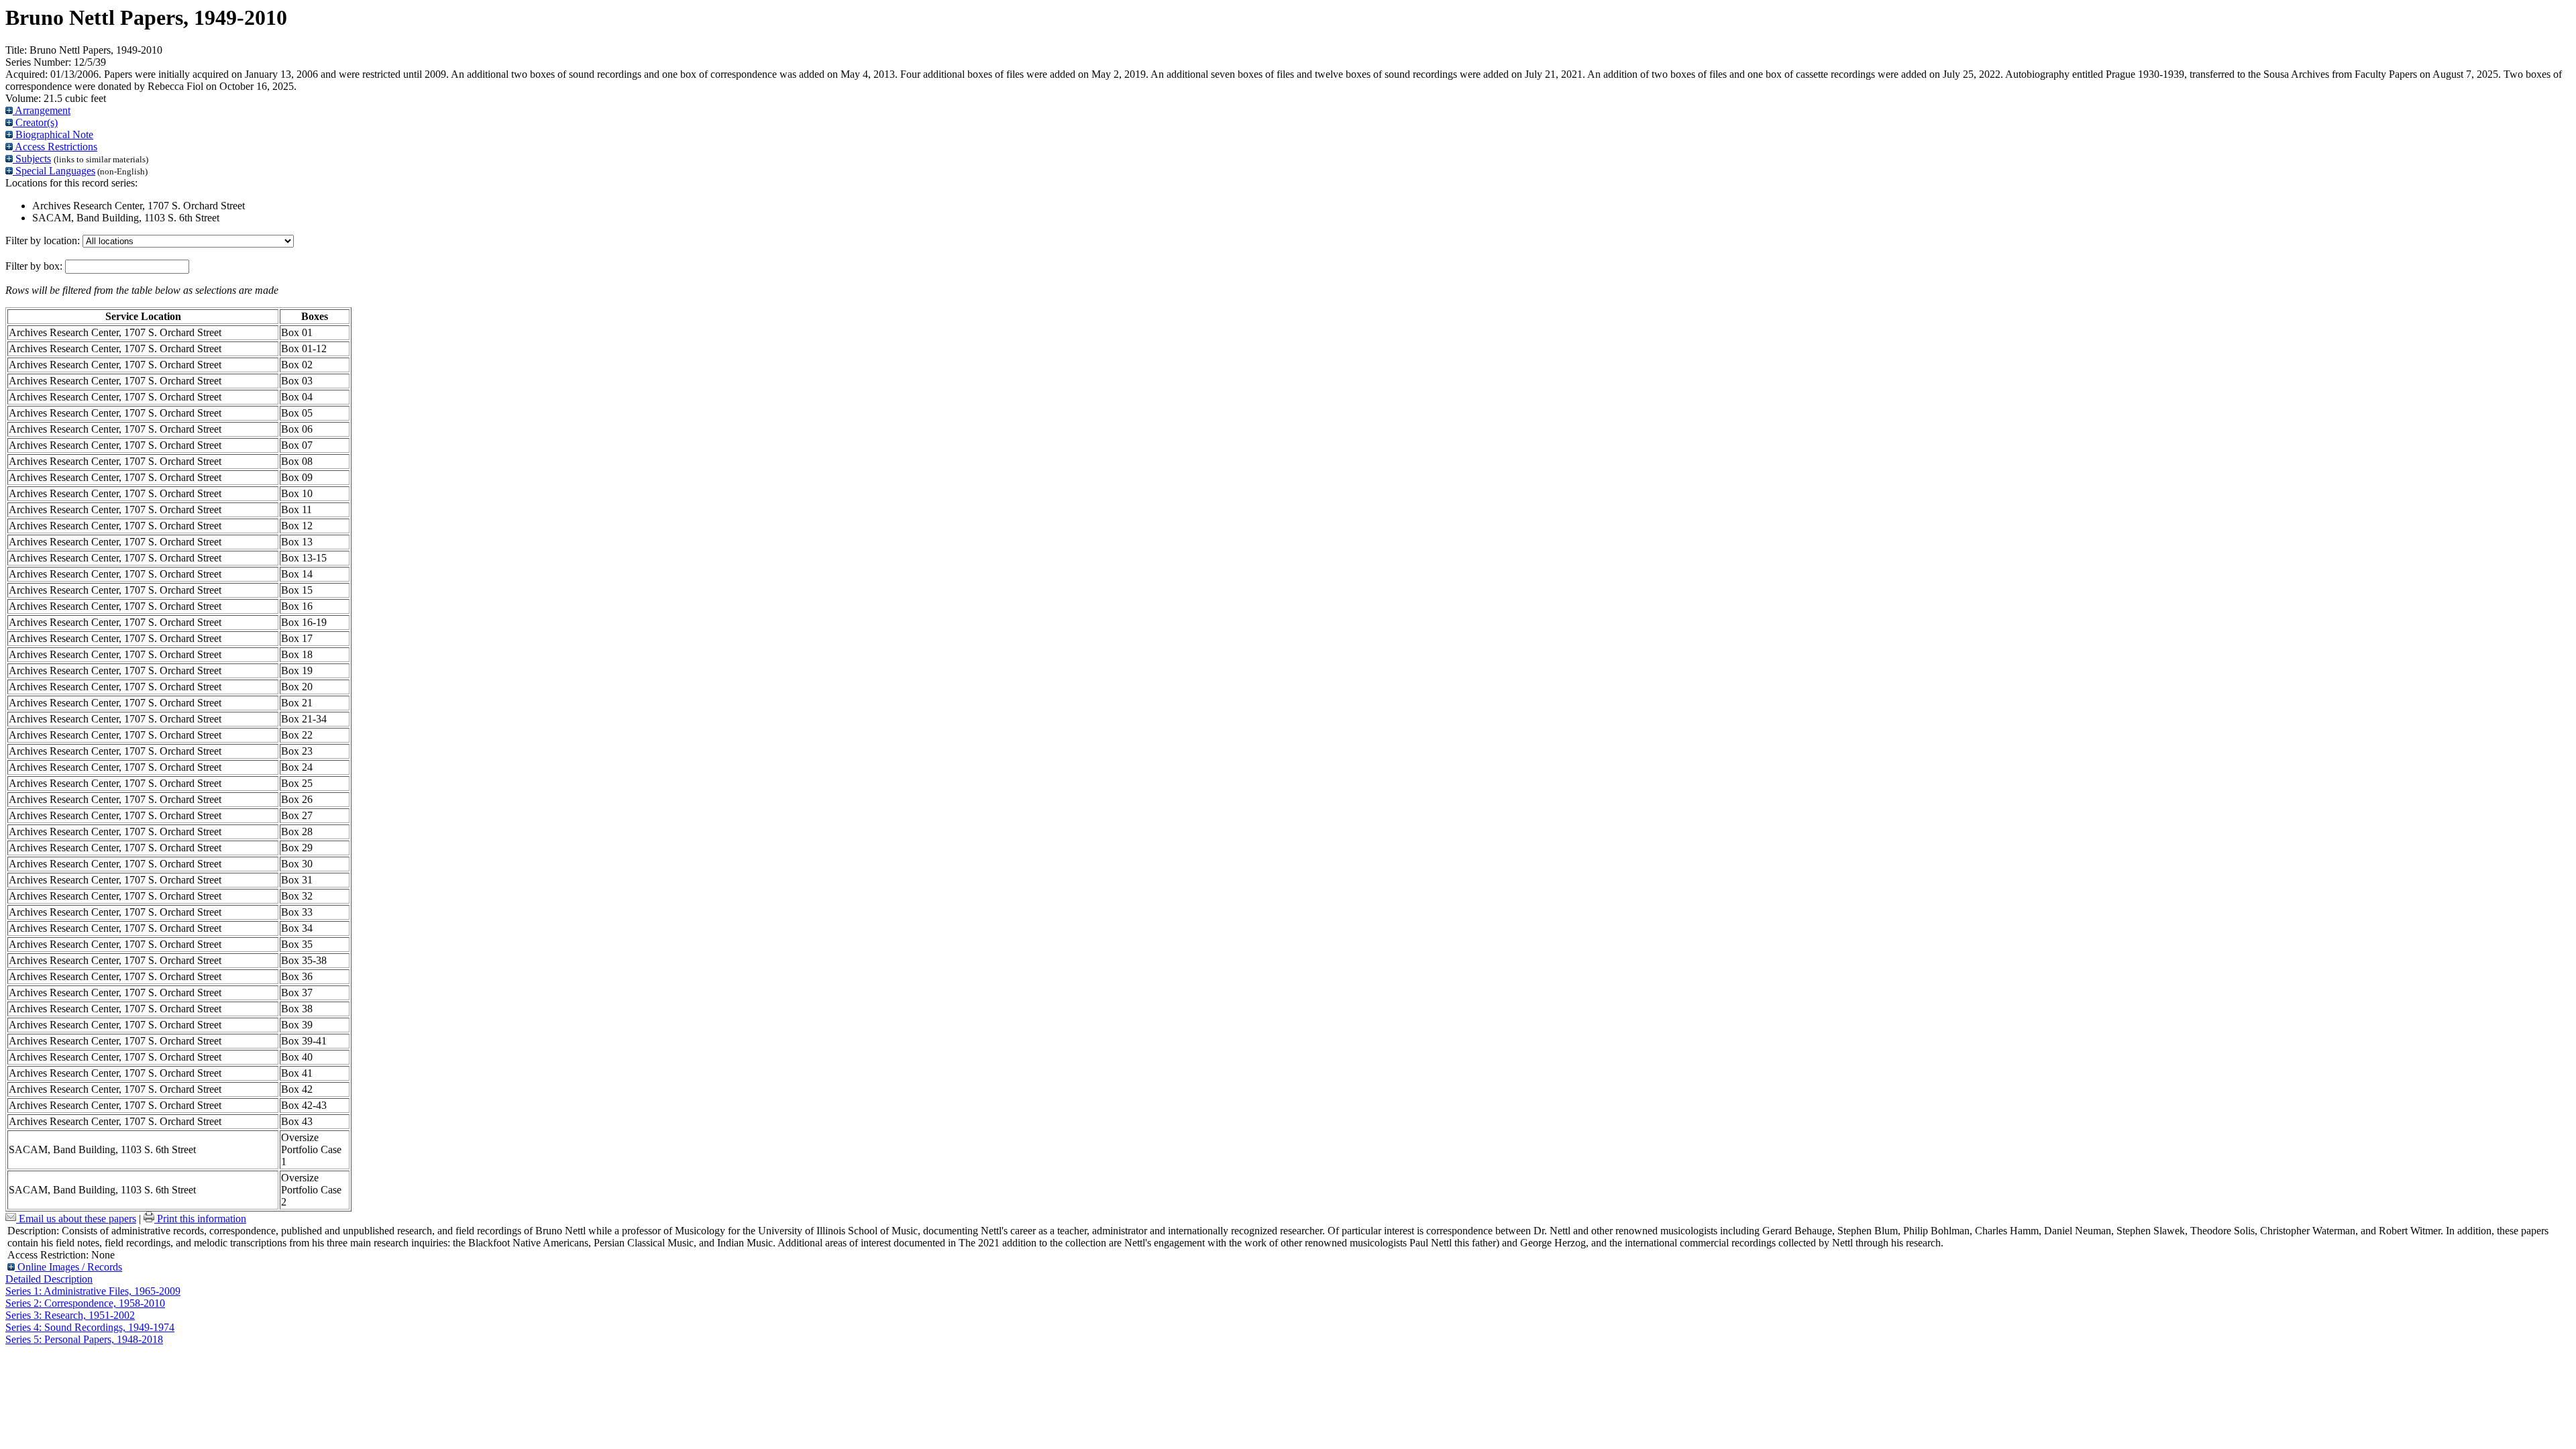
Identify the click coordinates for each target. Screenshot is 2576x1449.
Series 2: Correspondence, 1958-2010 (85, 1303)
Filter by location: (44, 240)
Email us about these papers (76, 1219)
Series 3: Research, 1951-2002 (70, 1315)
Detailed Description (49, 1279)
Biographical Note (53, 135)
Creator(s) (35, 122)
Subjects (32, 159)
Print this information (200, 1219)
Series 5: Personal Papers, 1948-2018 (84, 1339)
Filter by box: (35, 266)
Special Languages (54, 171)
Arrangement (42, 110)
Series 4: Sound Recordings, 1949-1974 (90, 1327)
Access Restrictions (55, 147)
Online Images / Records (68, 1267)
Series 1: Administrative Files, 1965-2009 (93, 1291)
